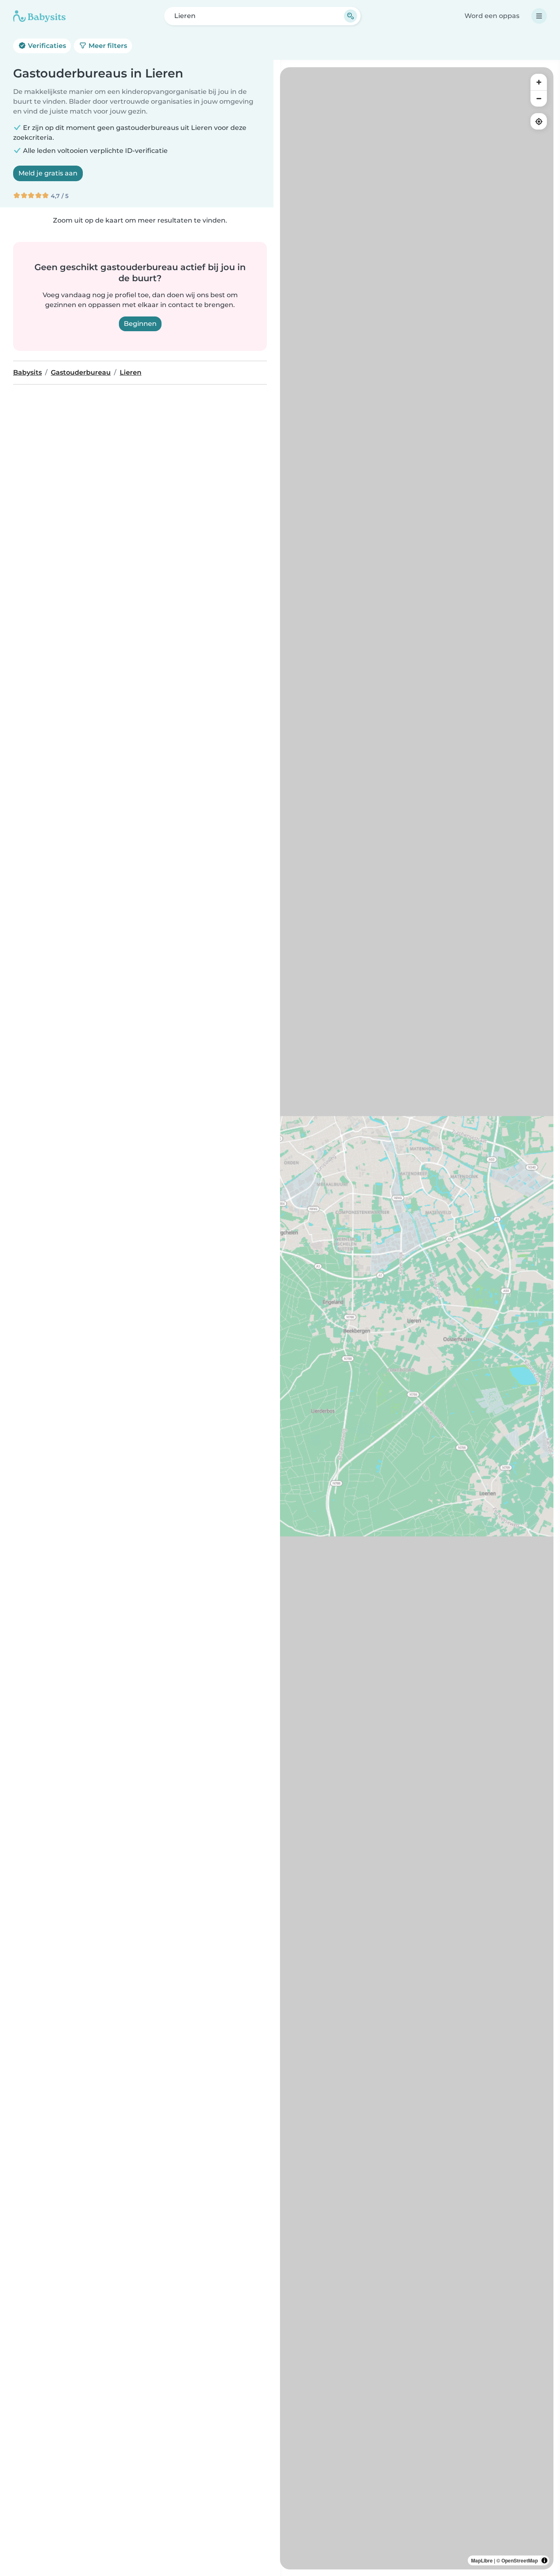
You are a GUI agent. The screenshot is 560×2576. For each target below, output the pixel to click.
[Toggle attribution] (544, 2560)
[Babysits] (39, 16)
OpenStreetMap (520, 2560)
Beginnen (140, 324)
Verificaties (46, 46)
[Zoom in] (539, 82)
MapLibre (482, 2560)
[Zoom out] (539, 98)
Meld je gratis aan (48, 173)
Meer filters (107, 46)
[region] (417, 1318)
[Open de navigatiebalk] (539, 16)
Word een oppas (492, 16)
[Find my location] (539, 121)
